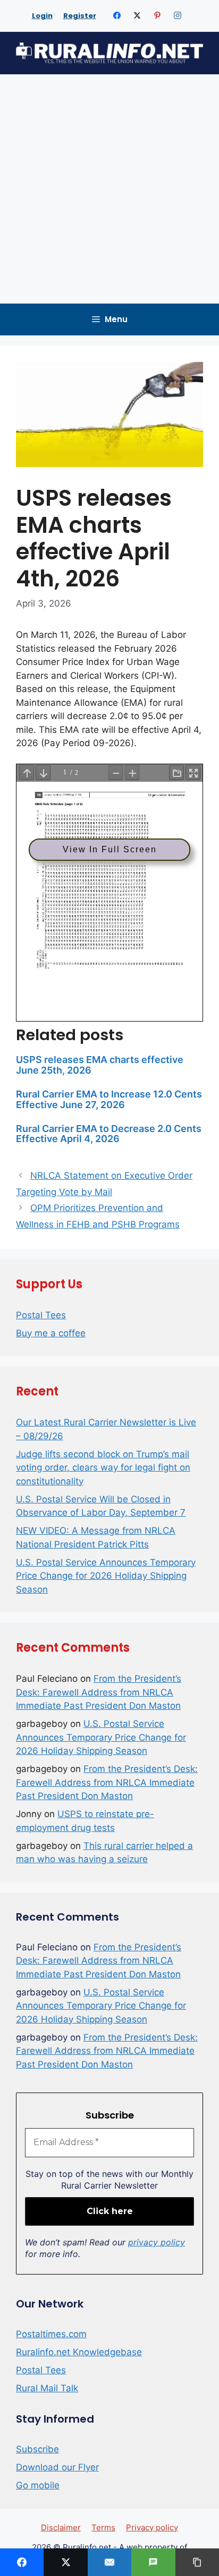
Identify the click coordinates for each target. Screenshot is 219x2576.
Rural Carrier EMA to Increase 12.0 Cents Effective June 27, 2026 (109, 1099)
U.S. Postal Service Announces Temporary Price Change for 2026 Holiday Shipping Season (106, 1576)
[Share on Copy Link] (197, 2562)
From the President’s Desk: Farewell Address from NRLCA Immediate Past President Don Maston (99, 1692)
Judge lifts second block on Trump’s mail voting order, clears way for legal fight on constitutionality (103, 1468)
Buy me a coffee (51, 1333)
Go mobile (38, 2485)
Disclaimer (61, 2527)
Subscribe (37, 2449)
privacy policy (157, 2242)
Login (42, 16)
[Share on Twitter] (65, 2562)
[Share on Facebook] (22, 2562)
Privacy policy (152, 2527)
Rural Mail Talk (47, 2388)
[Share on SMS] (153, 2562)
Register (80, 16)
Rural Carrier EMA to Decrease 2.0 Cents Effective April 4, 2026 (109, 1134)
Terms (103, 2527)
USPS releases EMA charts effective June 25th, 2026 (100, 1065)
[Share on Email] (109, 2562)
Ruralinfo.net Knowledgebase (79, 2352)
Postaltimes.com (51, 2334)
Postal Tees (41, 1315)
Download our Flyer (57, 2467)
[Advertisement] (109, 189)
